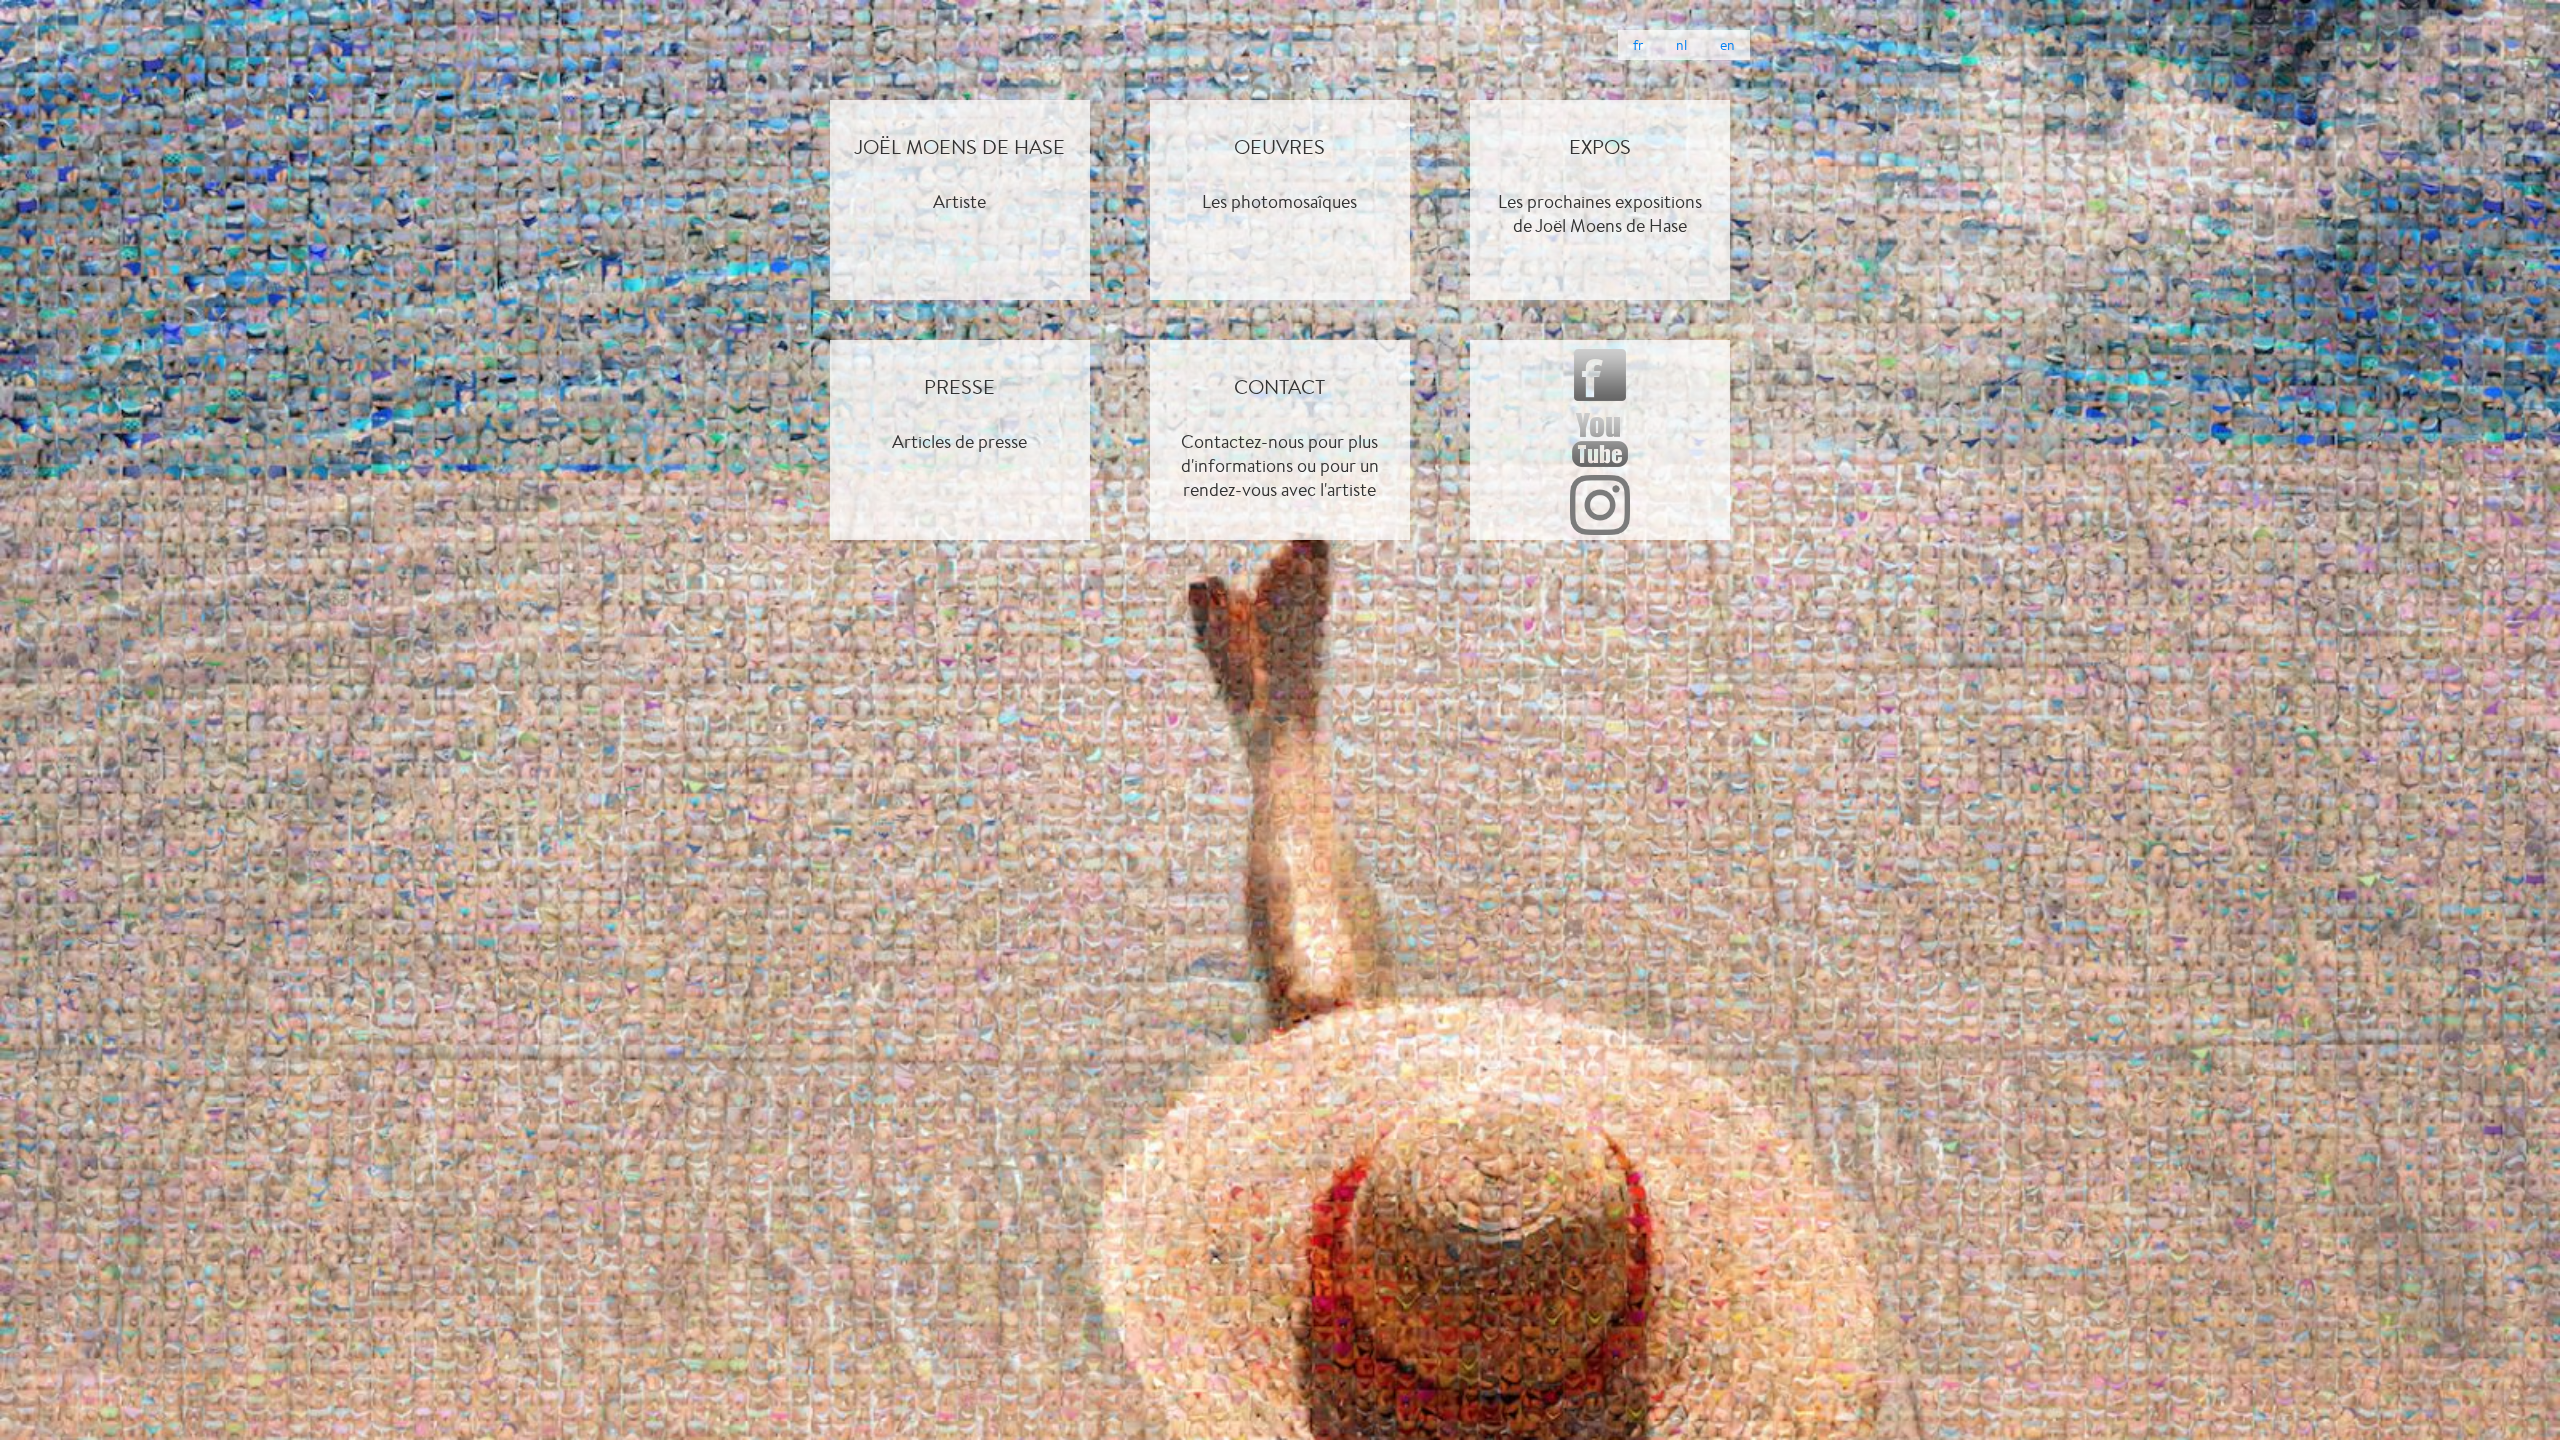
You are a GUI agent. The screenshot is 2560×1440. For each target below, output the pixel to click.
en (1727, 45)
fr (1638, 45)
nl (1681, 45)
